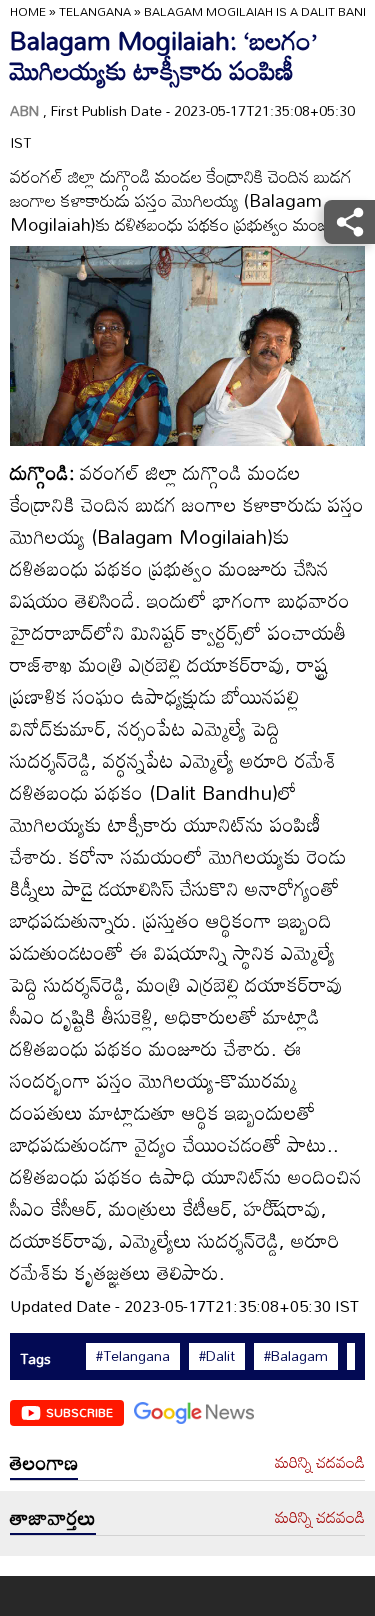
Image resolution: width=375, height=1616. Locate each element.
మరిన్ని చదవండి (320, 1463)
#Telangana (133, 1356)
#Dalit (217, 1356)
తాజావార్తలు (53, 1517)
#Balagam (296, 1356)
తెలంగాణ (44, 1462)
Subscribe (79, 1412)
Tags (35, 1358)
